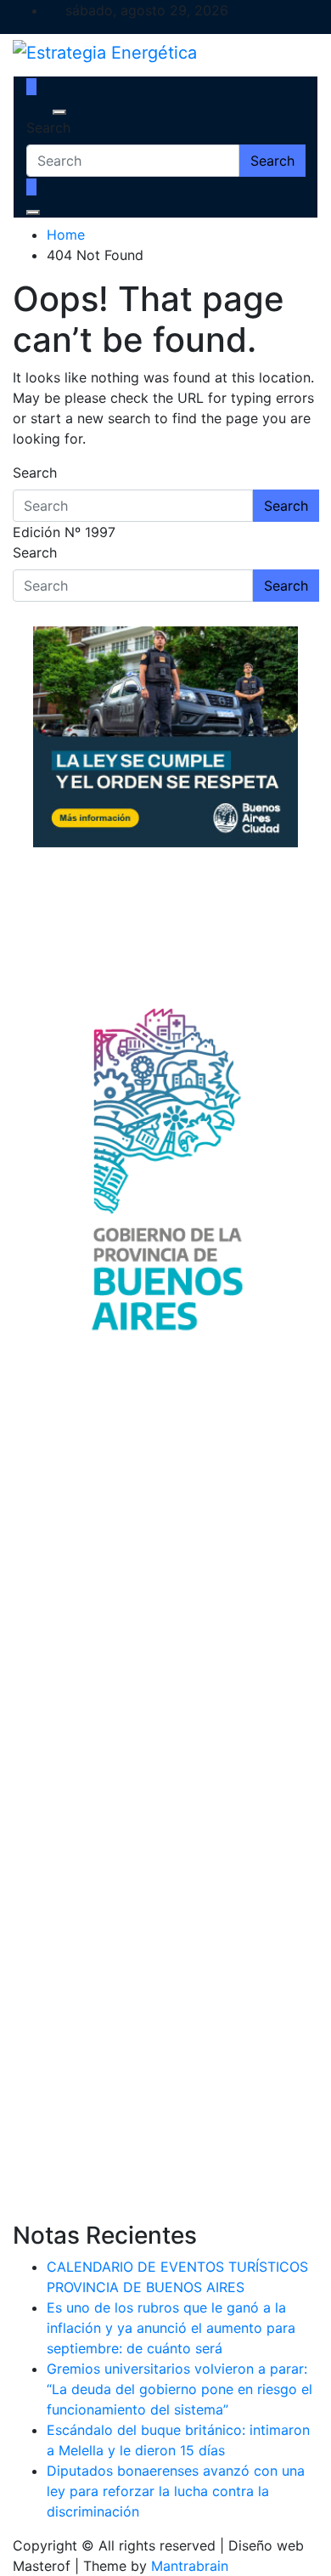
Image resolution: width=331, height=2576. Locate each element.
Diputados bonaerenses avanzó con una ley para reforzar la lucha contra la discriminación (176, 2491)
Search (48, 127)
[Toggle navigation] (37, 112)
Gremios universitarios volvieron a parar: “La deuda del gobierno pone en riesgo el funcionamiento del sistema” (180, 2389)
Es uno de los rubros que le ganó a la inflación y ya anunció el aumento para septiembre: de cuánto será (171, 2328)
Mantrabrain (190, 2566)
